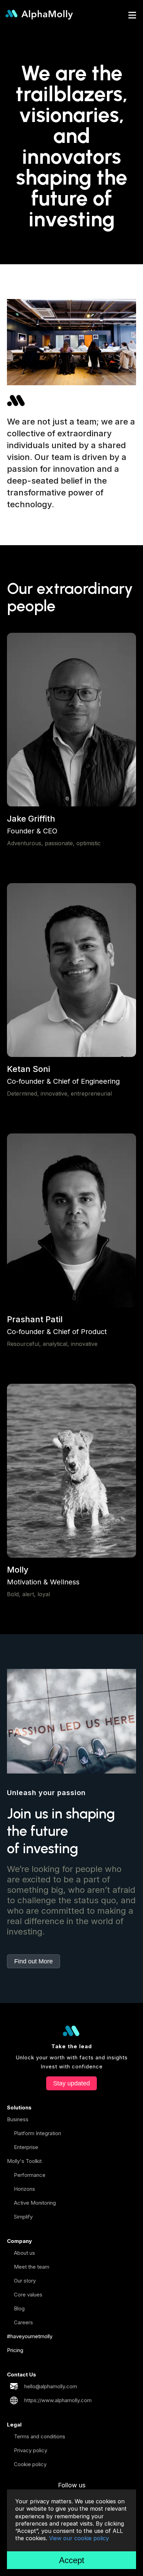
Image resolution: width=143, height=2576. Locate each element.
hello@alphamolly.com (51, 2386)
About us (24, 2253)
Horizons (24, 2189)
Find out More (33, 1961)
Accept (72, 2560)
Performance (30, 2175)
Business (18, 2119)
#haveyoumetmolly (30, 2336)
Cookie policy (30, 2464)
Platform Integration (37, 2133)
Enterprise (26, 2147)
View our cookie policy (79, 2538)
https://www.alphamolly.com (58, 2400)
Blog (19, 2308)
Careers (23, 2322)
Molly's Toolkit (24, 2161)
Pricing (15, 2350)
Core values (28, 2295)
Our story (25, 2281)
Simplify (23, 2217)
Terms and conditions (40, 2436)
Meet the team (32, 2267)
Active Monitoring (35, 2203)
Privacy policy (31, 2450)
